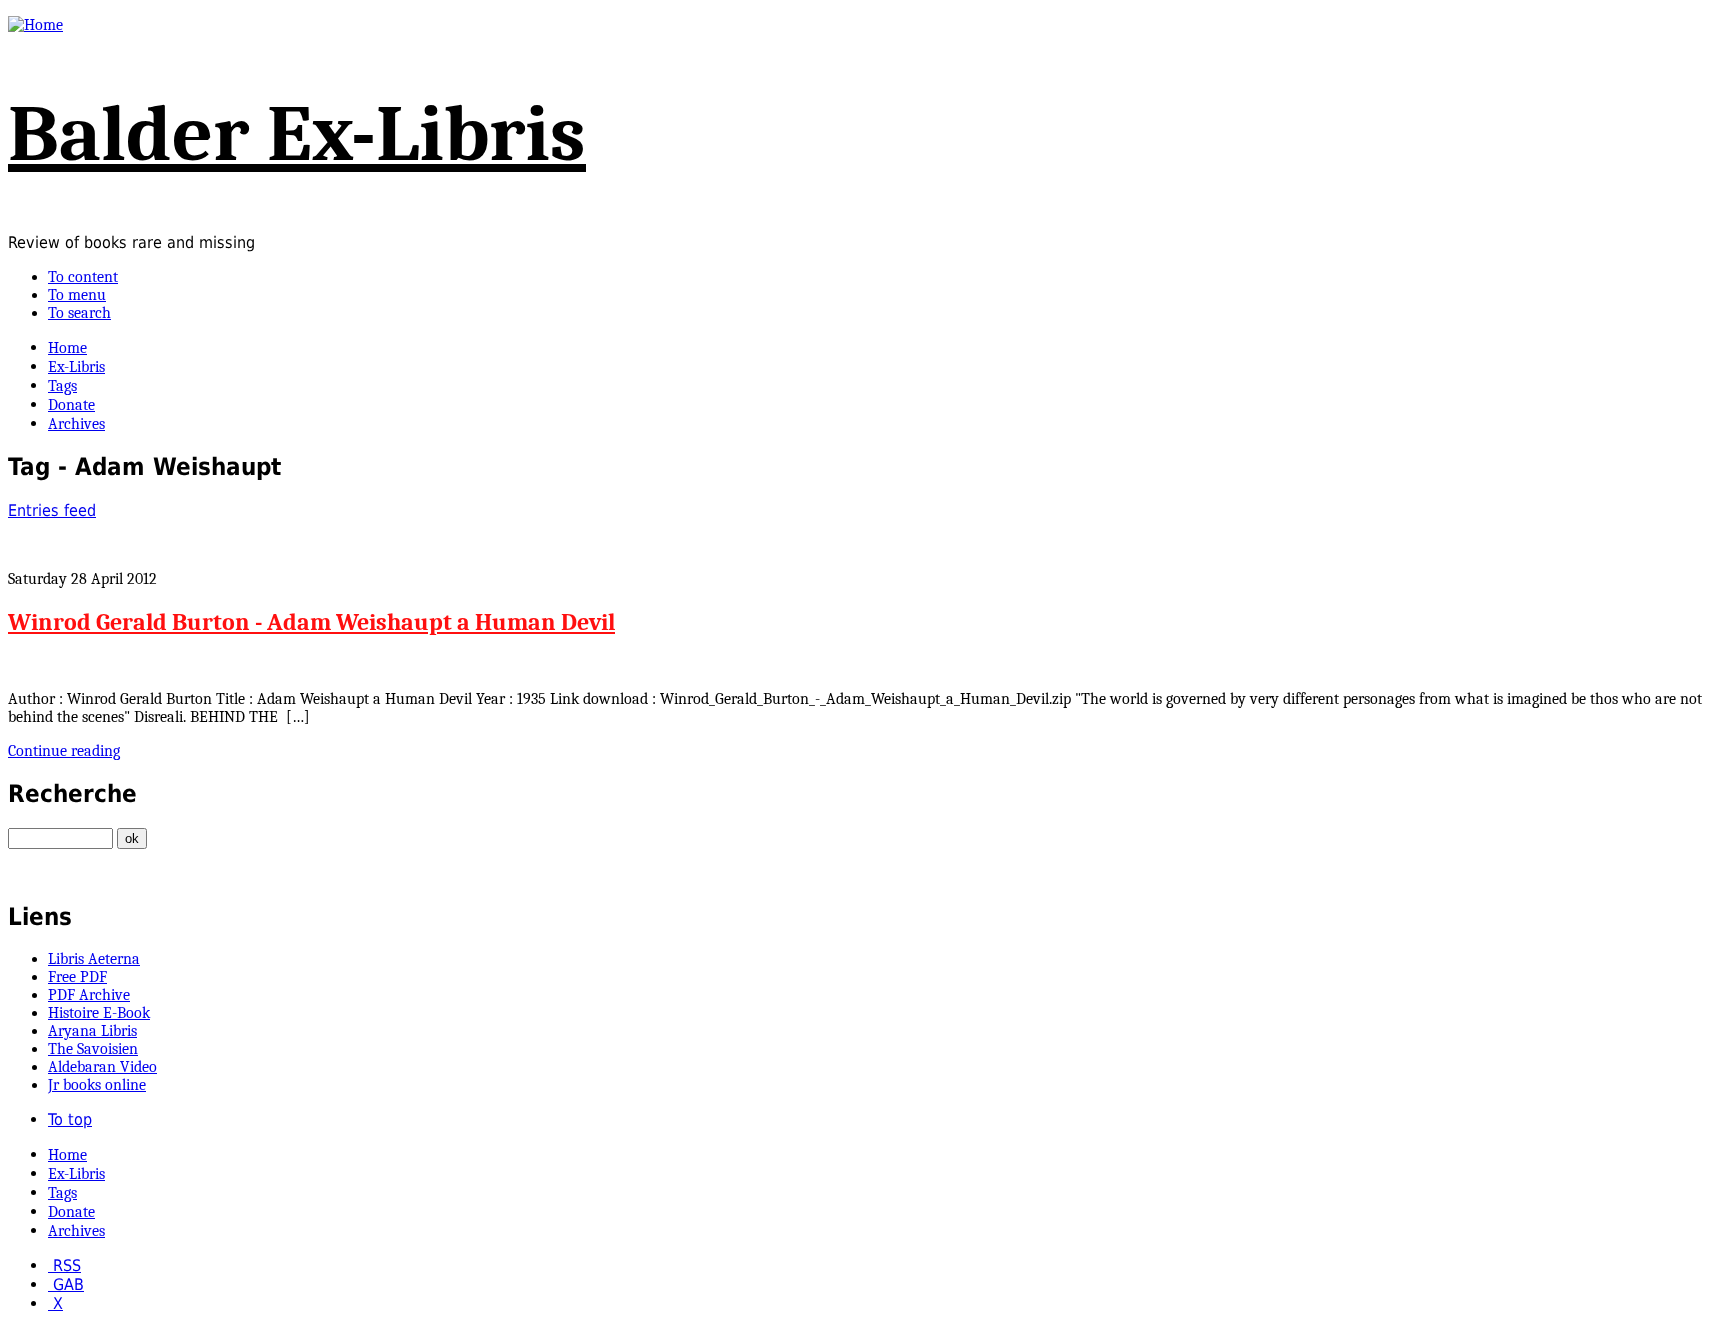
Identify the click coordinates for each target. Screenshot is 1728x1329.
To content (83, 277)
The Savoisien (93, 1049)
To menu (77, 295)
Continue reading (64, 751)
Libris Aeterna (94, 959)
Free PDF (77, 977)
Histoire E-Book (99, 1013)
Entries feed (52, 510)
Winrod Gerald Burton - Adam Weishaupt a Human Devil (311, 622)
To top (70, 1119)
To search (79, 313)
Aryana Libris (92, 1031)
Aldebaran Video (102, 1067)
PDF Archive (89, 995)
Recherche (72, 794)
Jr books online (97, 1085)
